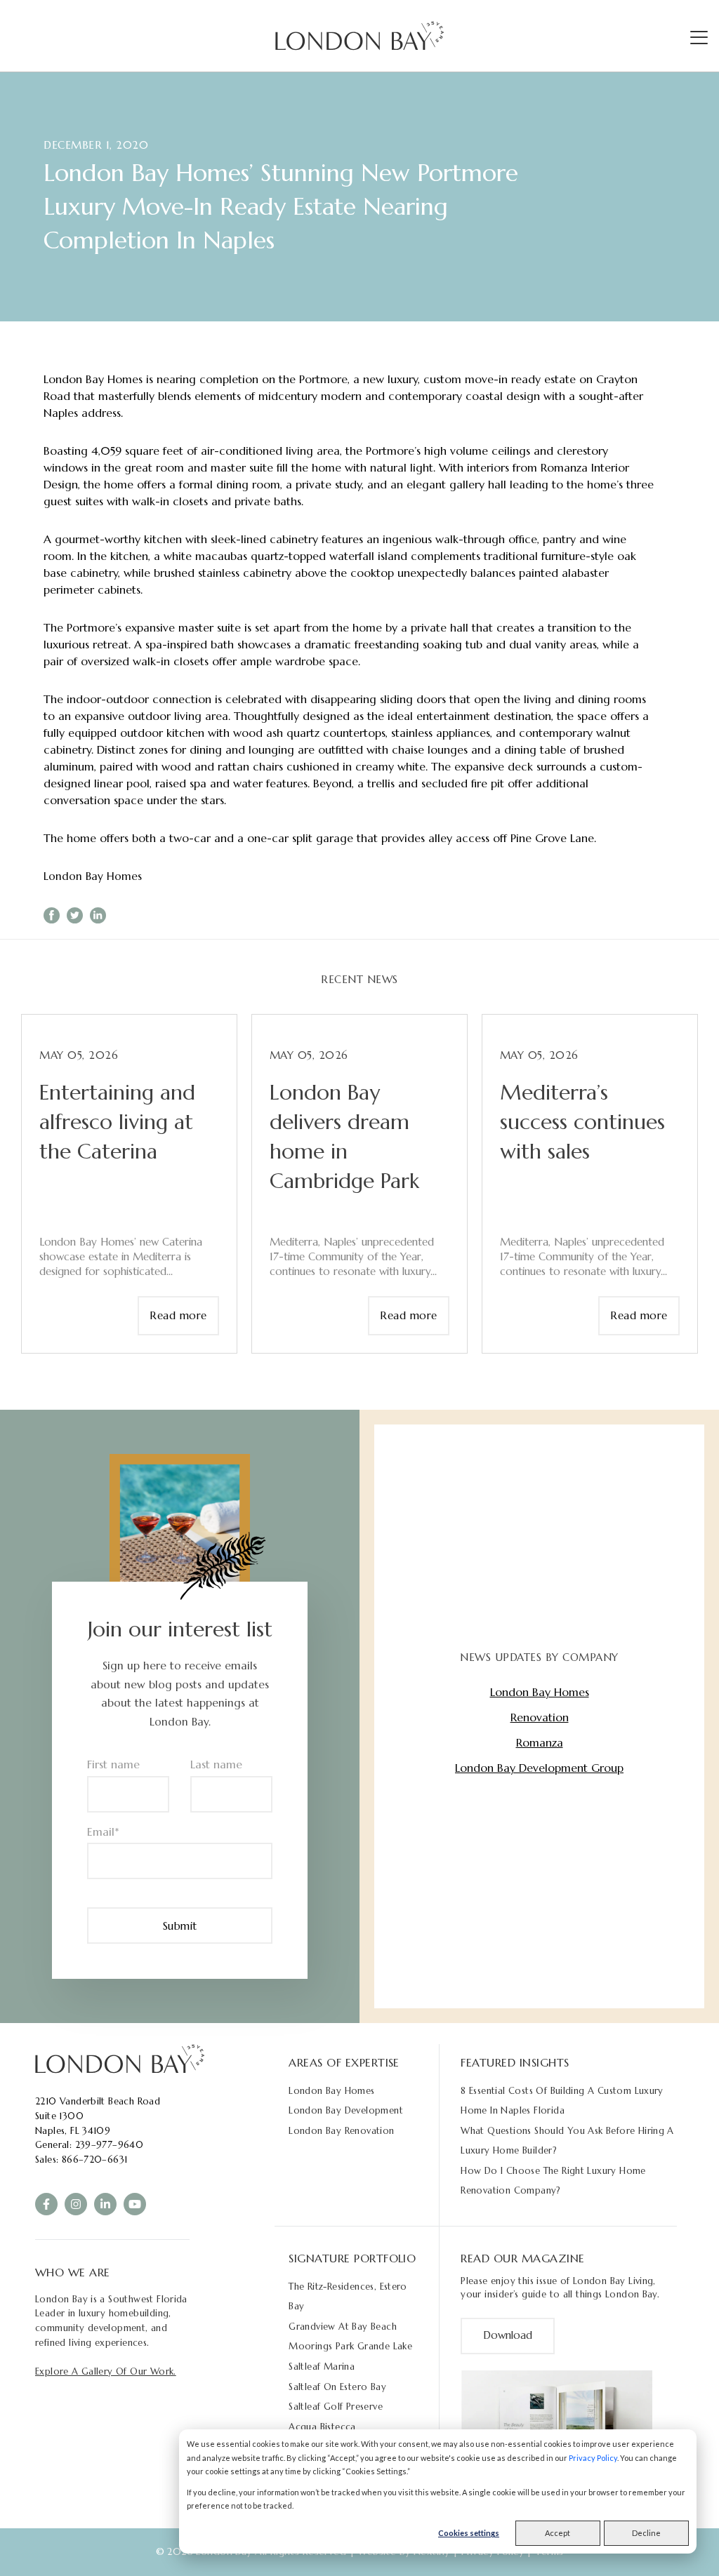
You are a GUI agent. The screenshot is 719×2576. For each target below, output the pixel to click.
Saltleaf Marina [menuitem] (322, 2367)
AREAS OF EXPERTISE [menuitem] (344, 2062)
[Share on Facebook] (52, 915)
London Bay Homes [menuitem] (331, 2091)
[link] (120, 2058)
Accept (558, 2533)
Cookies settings (469, 2533)
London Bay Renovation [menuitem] (341, 2131)
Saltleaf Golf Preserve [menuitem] (336, 2407)
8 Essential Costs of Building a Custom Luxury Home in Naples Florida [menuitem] (562, 2101)
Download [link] (508, 2335)
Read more (178, 1315)
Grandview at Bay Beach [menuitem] (343, 2327)
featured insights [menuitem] (515, 2062)
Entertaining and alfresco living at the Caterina (117, 1122)
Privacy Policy (593, 2458)
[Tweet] (75, 915)
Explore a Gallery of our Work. (106, 2371)
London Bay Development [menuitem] (346, 2110)
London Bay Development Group (539, 1768)
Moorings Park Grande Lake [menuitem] (350, 2346)
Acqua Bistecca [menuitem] (322, 2427)
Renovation (540, 1717)
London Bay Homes (93, 876)
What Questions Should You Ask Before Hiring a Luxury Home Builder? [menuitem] (567, 2141)
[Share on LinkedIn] (98, 915)
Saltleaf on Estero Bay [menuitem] (337, 2387)
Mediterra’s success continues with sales (582, 1122)
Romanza (540, 1742)
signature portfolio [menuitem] (352, 2258)
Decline (646, 2533)
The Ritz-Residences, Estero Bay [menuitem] (348, 2297)
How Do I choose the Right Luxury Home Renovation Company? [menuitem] (553, 2181)
